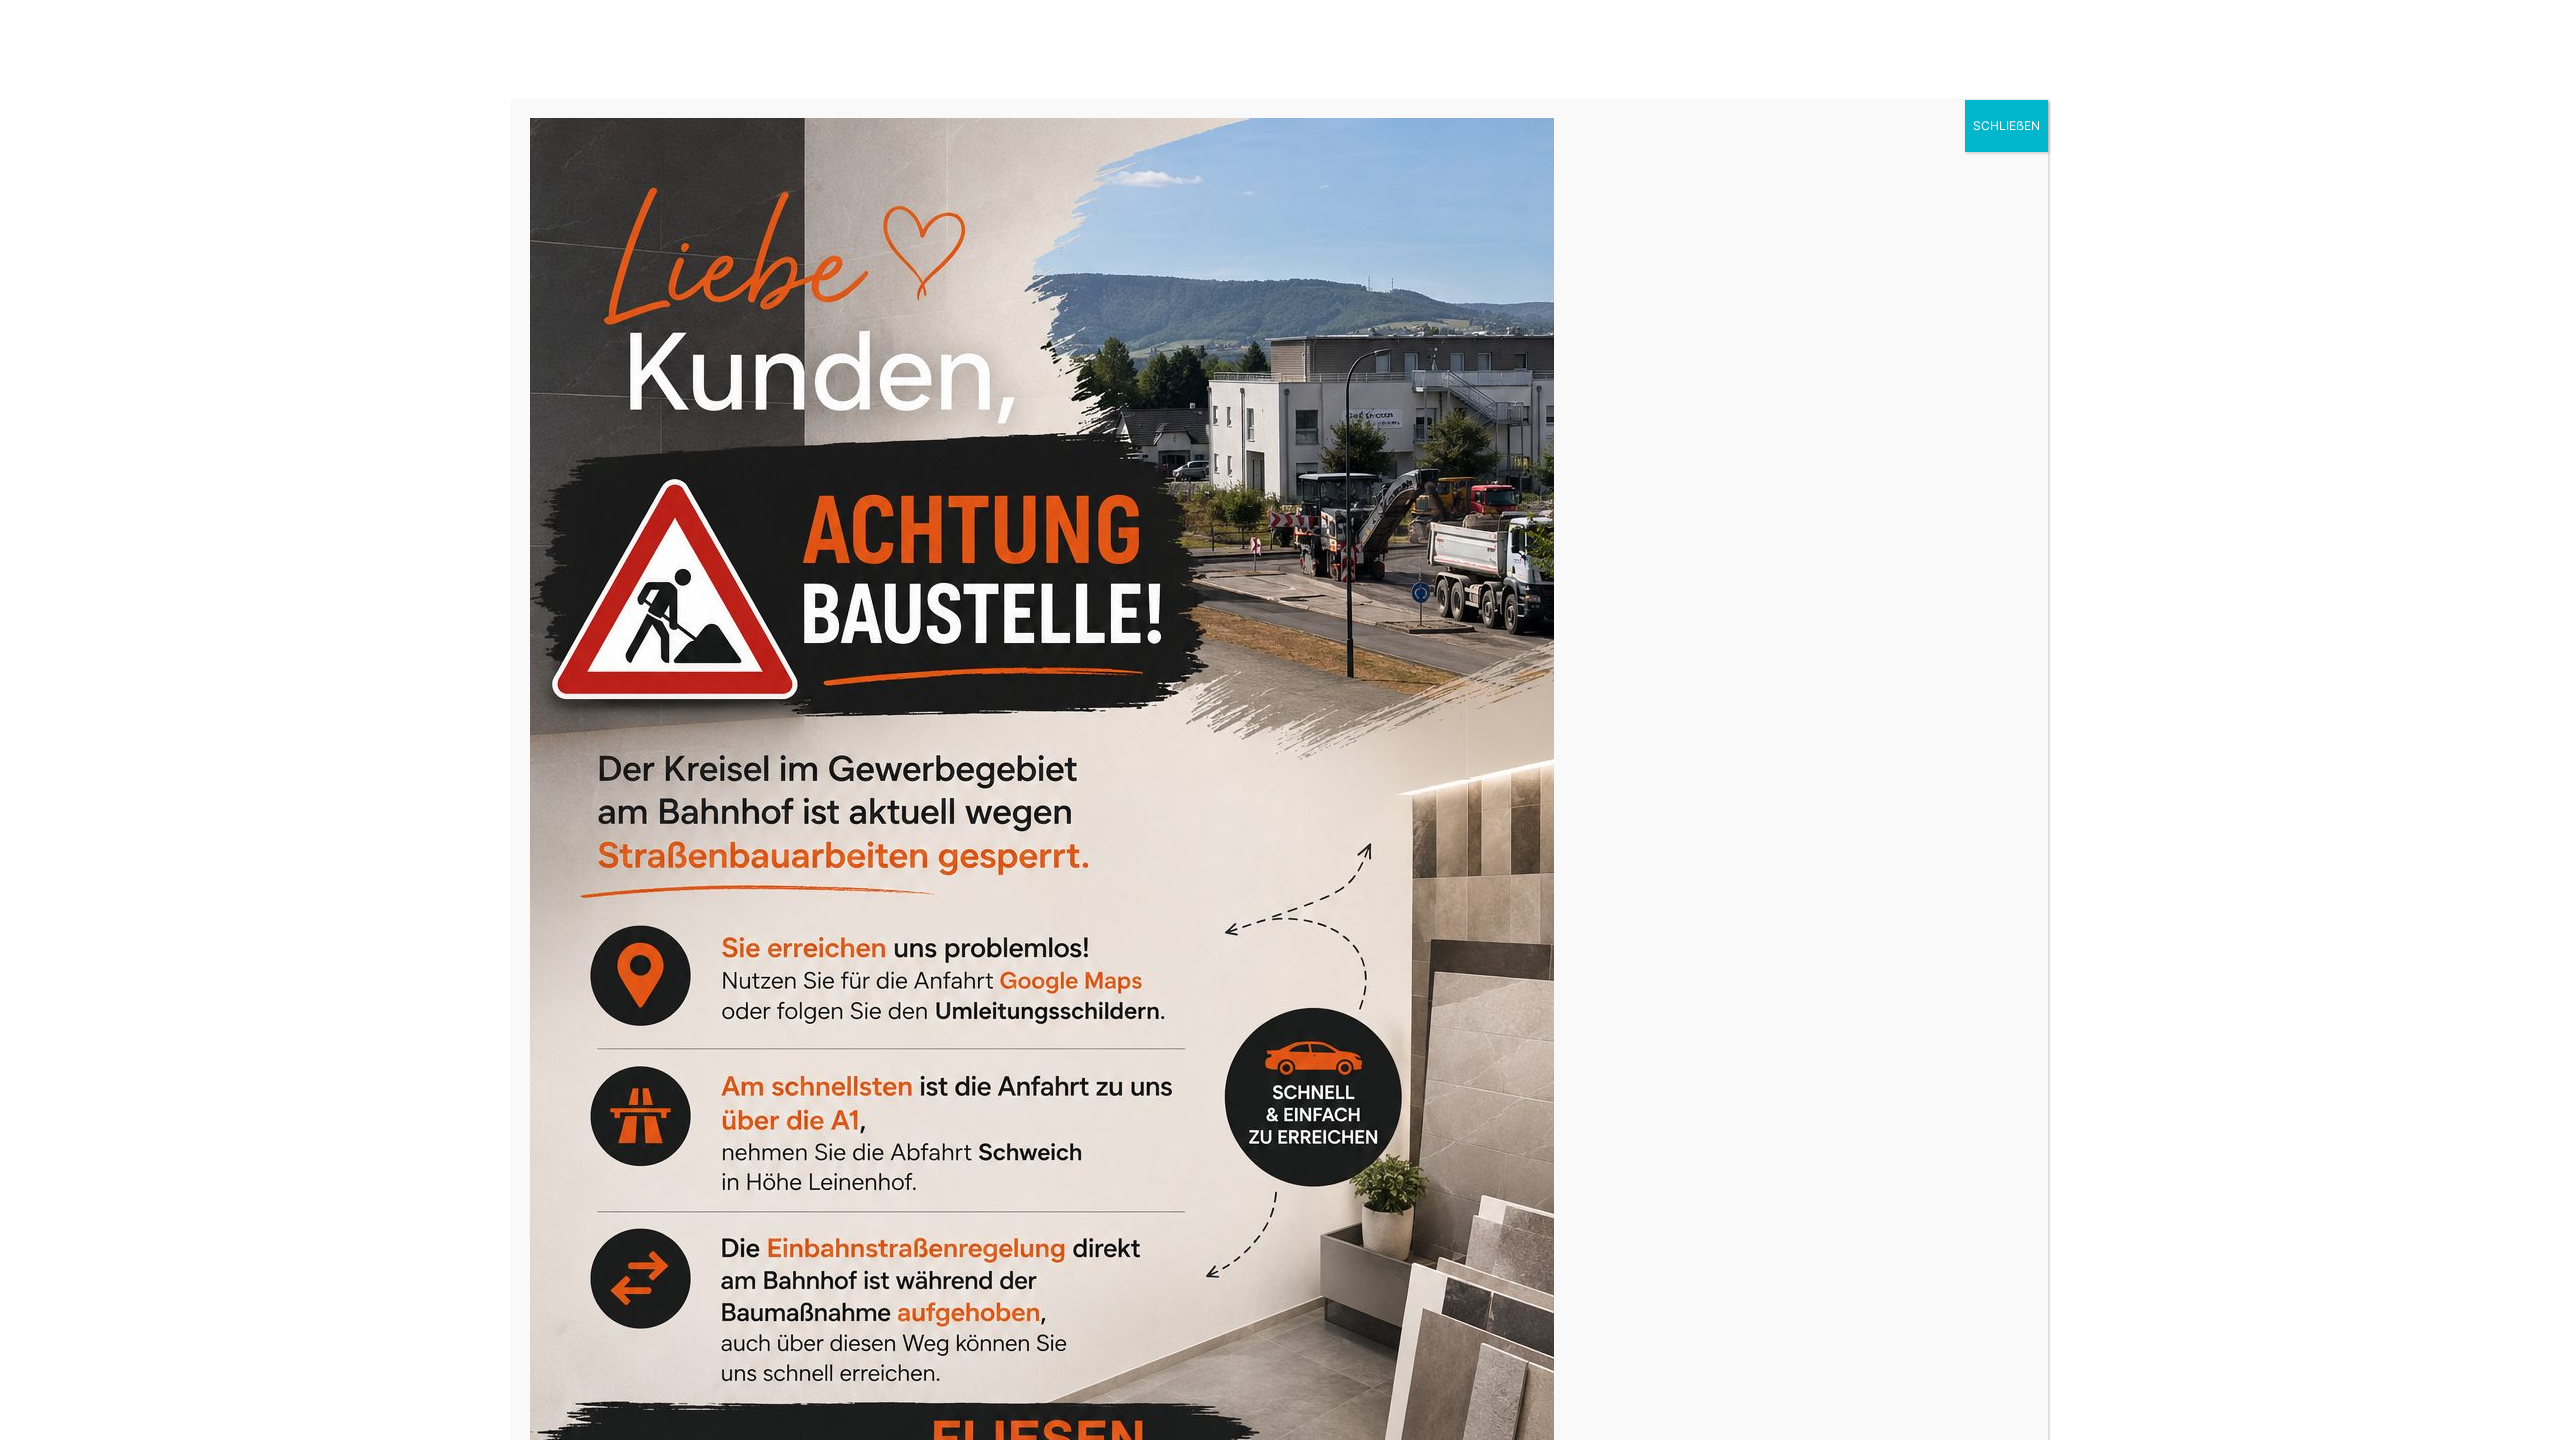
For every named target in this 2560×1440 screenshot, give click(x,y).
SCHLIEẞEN (2006, 125)
